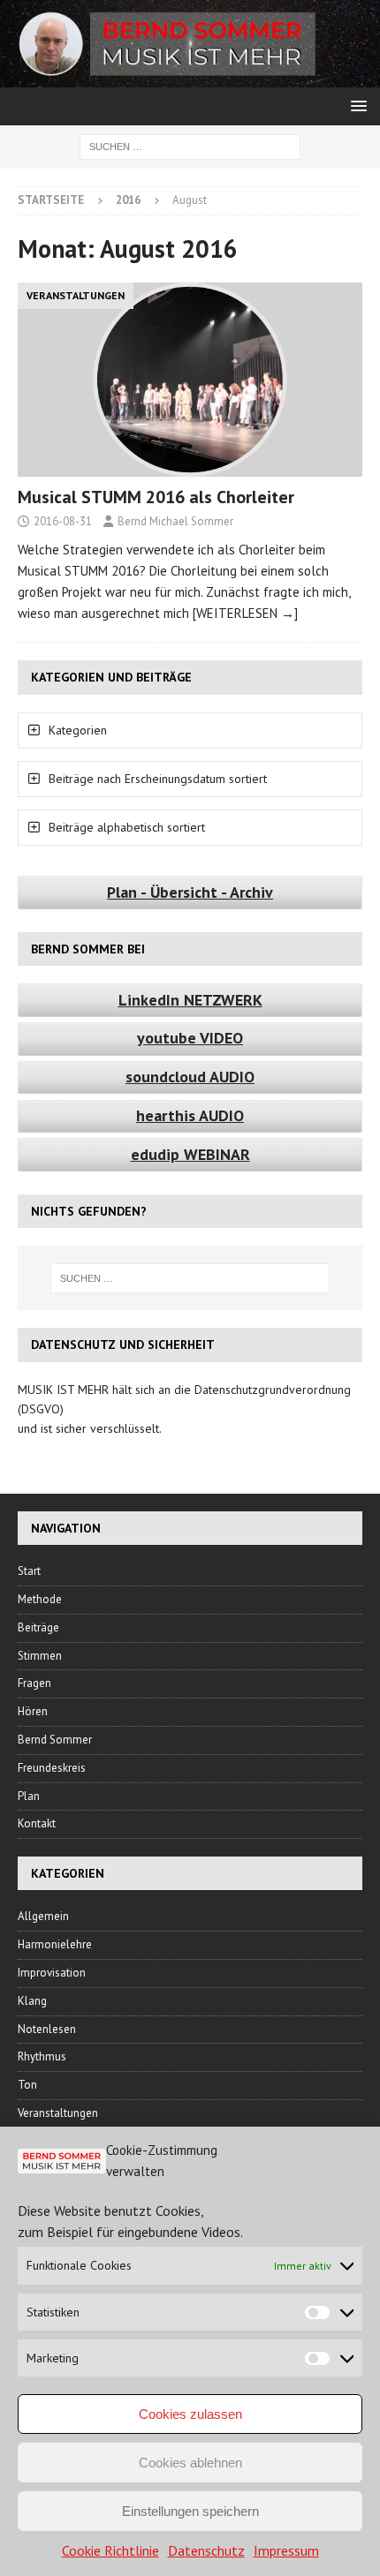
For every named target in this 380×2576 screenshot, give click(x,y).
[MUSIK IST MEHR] (190, 78)
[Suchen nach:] (190, 146)
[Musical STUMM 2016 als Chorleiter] (190, 379)
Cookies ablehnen (190, 2463)
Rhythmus (42, 2056)
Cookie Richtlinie (110, 2550)
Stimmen (40, 1656)
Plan (29, 1796)
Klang (32, 2001)
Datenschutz (206, 2550)
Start (29, 1571)
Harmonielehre (55, 1944)
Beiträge (38, 1627)
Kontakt (37, 1823)
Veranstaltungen (58, 2113)
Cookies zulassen (190, 2414)
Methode (40, 1599)
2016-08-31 (63, 521)
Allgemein (43, 1916)
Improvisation (52, 1973)
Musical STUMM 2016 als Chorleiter (156, 497)
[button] (356, 105)
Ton (27, 2085)
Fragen (34, 1683)
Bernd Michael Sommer (175, 521)
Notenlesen (47, 2029)
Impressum (286, 2550)
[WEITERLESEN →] (245, 613)
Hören (33, 1711)
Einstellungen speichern (190, 2511)
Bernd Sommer (55, 1740)
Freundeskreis (52, 1768)
